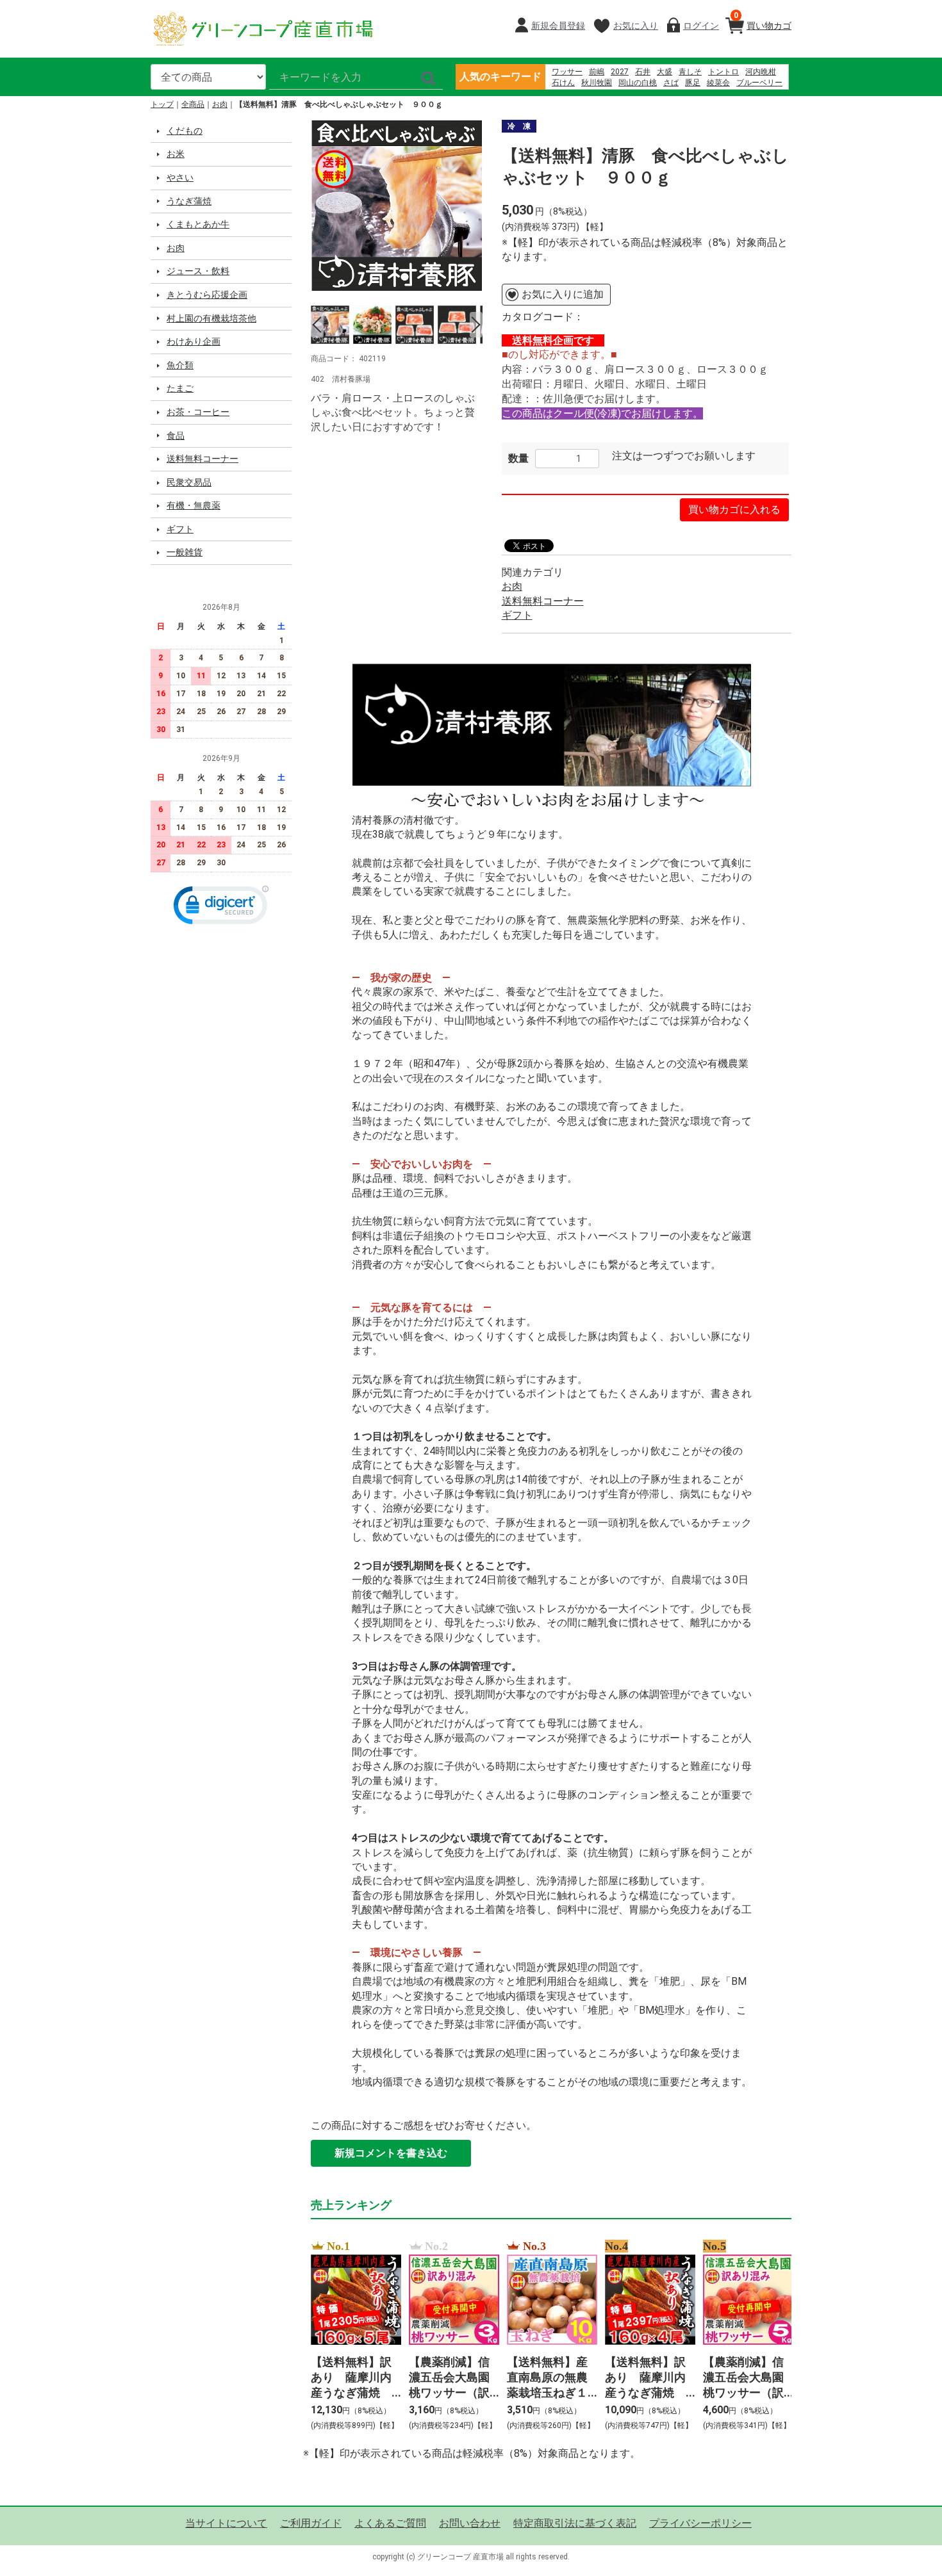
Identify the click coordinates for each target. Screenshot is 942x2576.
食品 (176, 436)
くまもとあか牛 (198, 224)
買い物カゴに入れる (734, 509)
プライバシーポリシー (700, 2523)
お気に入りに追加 (563, 294)
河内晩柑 (761, 72)
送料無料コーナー (202, 459)
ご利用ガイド (311, 2523)
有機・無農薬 (194, 505)
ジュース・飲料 (198, 271)
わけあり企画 (194, 341)
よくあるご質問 (390, 2523)
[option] (397, 206)
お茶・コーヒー (198, 412)
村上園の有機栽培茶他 (211, 318)
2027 (620, 72)
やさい (180, 177)
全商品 (193, 104)
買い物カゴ (763, 21)
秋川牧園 (597, 83)
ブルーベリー (759, 83)
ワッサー (567, 72)
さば (671, 83)
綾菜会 (718, 83)
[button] (221, 908)
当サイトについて (226, 2523)
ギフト (180, 529)
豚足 (693, 83)
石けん (563, 83)
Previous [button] (317, 325)
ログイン (701, 26)
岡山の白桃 (638, 83)
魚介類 (180, 365)
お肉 (220, 104)
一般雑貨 (185, 552)
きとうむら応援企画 (207, 295)
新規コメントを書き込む (391, 2153)
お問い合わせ (470, 2523)
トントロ (723, 72)
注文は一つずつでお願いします (684, 456)
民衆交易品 (189, 482)
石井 (643, 72)
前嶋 (597, 72)
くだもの (185, 131)
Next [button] (476, 325)
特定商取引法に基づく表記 (575, 2523)
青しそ (690, 72)
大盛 (665, 72)
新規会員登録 (558, 26)
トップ (162, 104)
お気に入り (636, 26)
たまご (180, 388)
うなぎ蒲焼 (189, 201)
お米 (176, 154)
